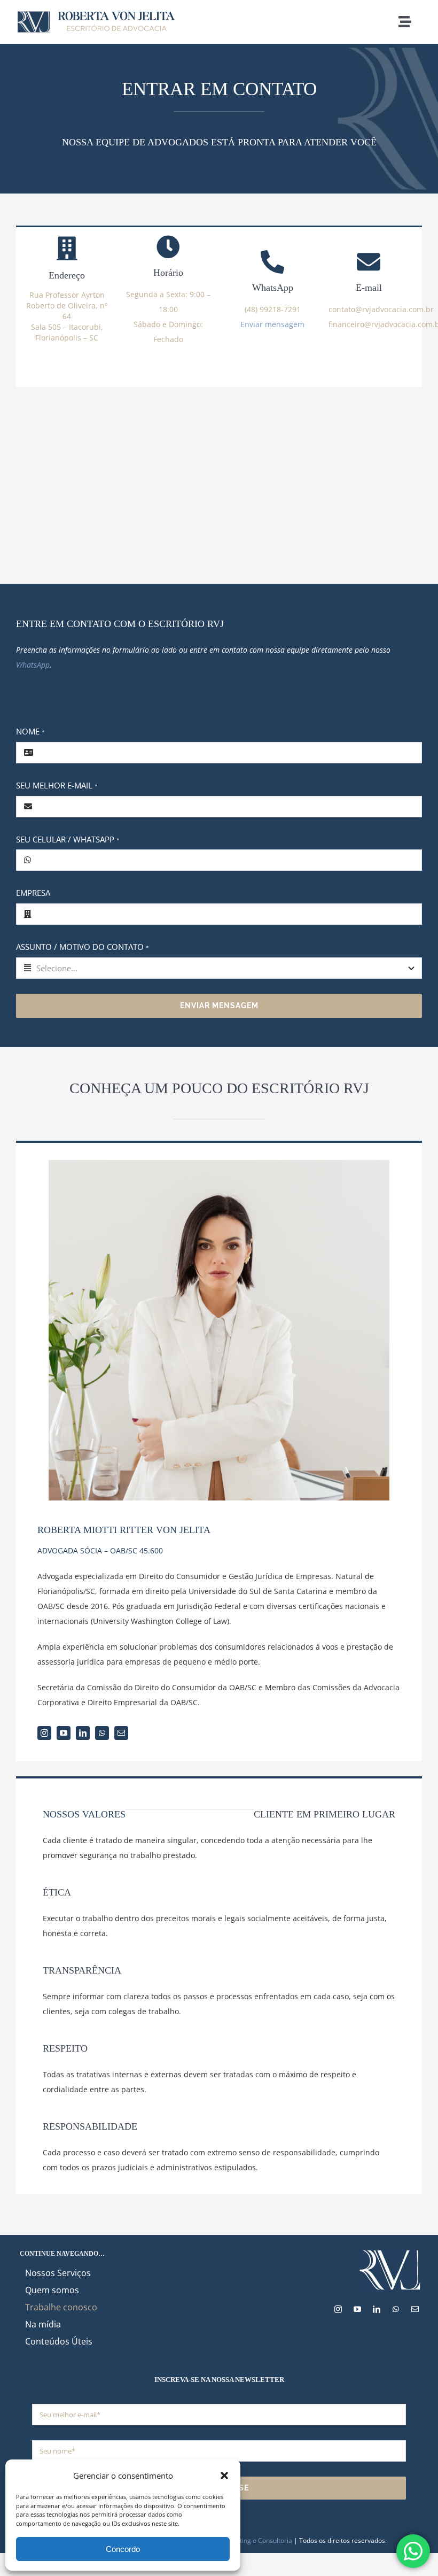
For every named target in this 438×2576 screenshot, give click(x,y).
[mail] (121, 1733)
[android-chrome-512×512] (390, 2252)
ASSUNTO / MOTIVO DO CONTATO (83, 947)
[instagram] (44, 1733)
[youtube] (64, 1733)
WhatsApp (33, 665)
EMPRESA (33, 893)
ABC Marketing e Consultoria (249, 2540)
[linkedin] (83, 1733)
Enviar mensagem (272, 324)
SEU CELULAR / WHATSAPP (68, 839)
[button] (224, 2476)
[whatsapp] (102, 1733)
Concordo (123, 2549)
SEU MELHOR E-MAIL (57, 785)
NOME (30, 731)
